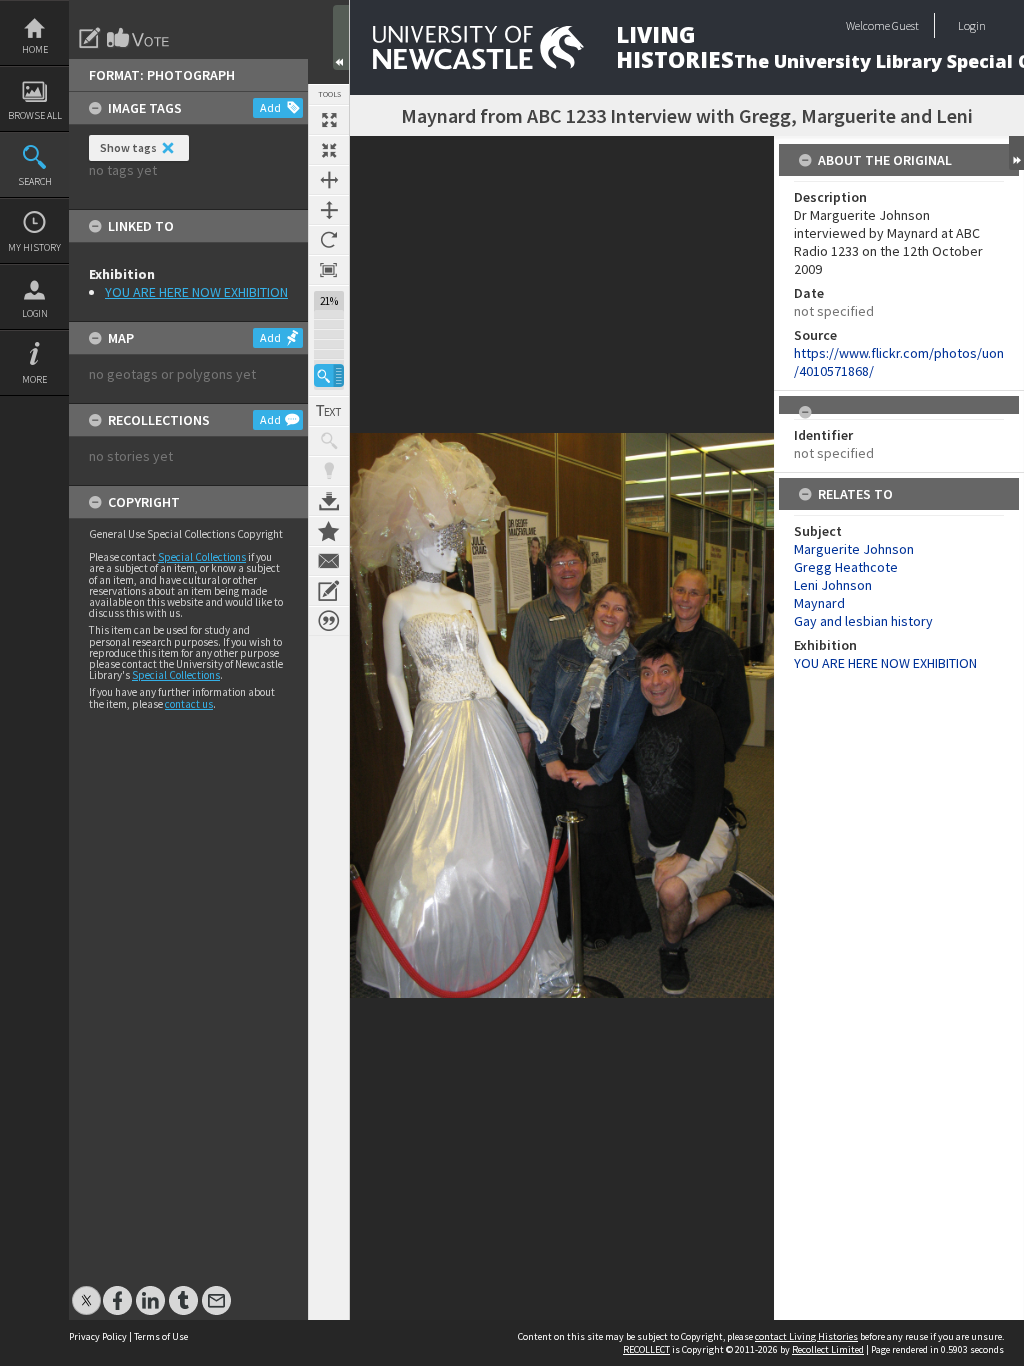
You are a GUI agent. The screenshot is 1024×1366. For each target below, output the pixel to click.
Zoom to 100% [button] (329, 270)
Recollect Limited (828, 1349)
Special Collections (202, 557)
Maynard (819, 603)
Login (35, 313)
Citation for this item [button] (329, 621)
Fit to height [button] (329, 210)
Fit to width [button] (329, 180)
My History (34, 247)
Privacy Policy (98, 1336)
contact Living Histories (806, 1336)
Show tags (128, 147)
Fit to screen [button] (329, 150)
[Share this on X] (86, 1290)
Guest (905, 25)
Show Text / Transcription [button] (329, 411)
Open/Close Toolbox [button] (341, 37)
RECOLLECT (646, 1349)
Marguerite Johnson (854, 549)
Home (35, 49)
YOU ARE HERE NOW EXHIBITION (196, 292)
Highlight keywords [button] (329, 471)
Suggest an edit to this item (90, 38)
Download (329, 501)
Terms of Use (161, 1336)
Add (270, 107)
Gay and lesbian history (863, 621)
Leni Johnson (833, 585)
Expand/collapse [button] (1016, 153)
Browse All (35, 115)
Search (35, 181)
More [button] (34, 379)
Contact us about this (329, 561)
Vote (139, 38)
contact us (189, 704)
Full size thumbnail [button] (329, 120)
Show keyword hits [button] (329, 441)
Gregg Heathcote (846, 567)
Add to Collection (329, 531)
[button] (329, 375)
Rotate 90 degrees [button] (329, 240)
